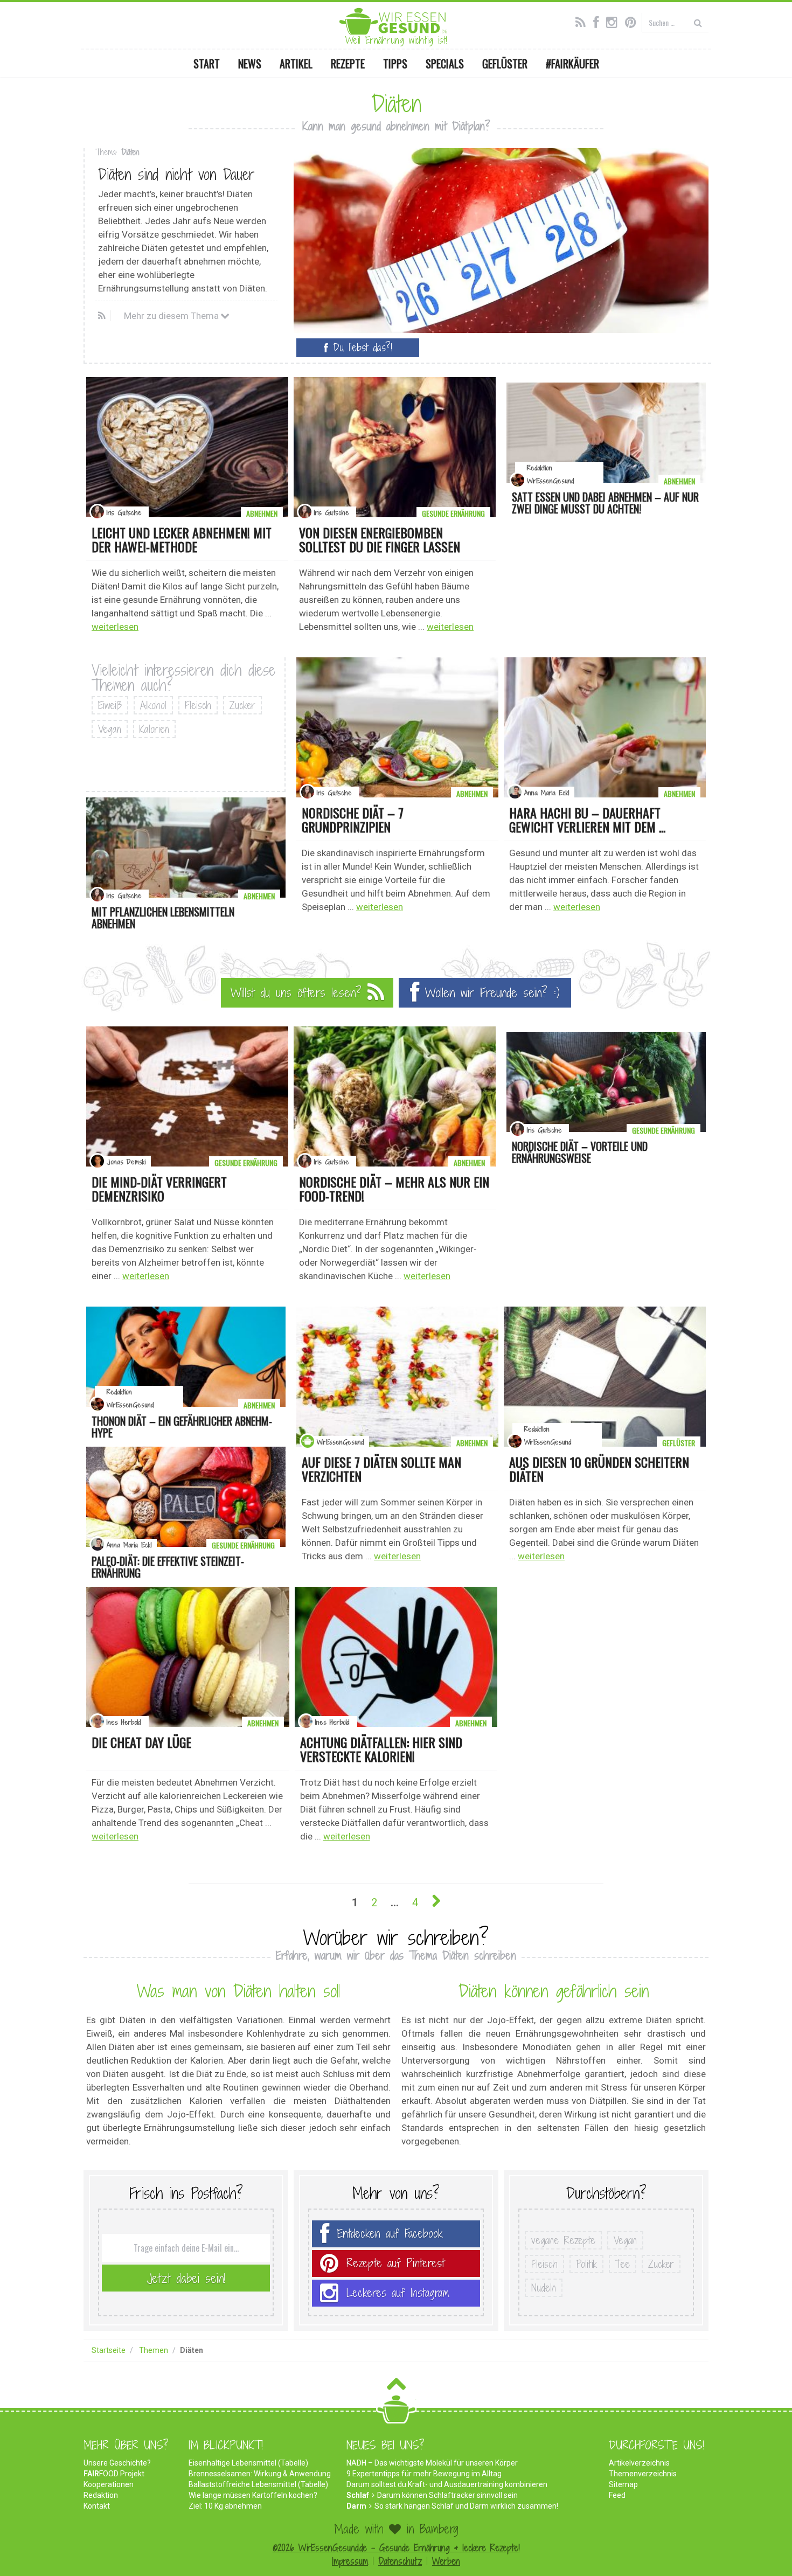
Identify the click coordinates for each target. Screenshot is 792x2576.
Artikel (296, 64)
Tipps (395, 64)
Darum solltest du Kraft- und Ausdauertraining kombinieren (447, 2484)
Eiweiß (110, 705)
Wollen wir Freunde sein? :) (489, 992)
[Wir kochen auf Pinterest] (633, 21)
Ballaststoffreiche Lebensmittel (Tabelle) (258, 2484)
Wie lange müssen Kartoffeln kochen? (253, 2495)
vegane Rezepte (563, 2240)
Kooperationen (109, 2484)
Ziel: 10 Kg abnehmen (225, 2506)
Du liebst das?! (360, 348)
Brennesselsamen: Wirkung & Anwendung (260, 2474)
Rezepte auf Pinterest (395, 2263)
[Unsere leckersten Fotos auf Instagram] (614, 21)
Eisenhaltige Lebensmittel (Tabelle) (248, 2463)
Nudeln (544, 2288)
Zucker (242, 705)
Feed (617, 2495)
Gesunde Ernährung (453, 513)
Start (207, 64)
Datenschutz (400, 2561)
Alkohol (153, 705)
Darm (356, 2506)
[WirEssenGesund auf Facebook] (599, 21)
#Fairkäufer (572, 64)
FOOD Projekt (114, 2474)
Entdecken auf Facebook (390, 2234)
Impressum (350, 2561)
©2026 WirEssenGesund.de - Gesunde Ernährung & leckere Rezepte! (396, 2548)
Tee (623, 2264)
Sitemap (623, 2484)
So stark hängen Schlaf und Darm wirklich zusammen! (466, 2506)
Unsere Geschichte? (117, 2463)
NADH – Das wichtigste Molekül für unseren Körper (432, 2463)
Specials (445, 64)
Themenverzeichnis (643, 2474)
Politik (586, 2264)
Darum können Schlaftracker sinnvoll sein (447, 2495)
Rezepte (348, 64)
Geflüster (505, 64)
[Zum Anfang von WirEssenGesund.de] (396, 2387)
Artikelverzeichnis (639, 2463)
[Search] (698, 22)
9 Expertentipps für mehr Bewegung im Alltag (424, 2474)
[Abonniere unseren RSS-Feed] (583, 21)
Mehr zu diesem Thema (172, 316)
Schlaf (358, 2495)
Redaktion (101, 2495)
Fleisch (198, 705)
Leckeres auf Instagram (398, 2293)
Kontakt (97, 2506)
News (250, 64)
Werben (446, 2561)
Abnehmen (262, 513)
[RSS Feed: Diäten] (103, 316)
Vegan (110, 729)
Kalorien (154, 729)
